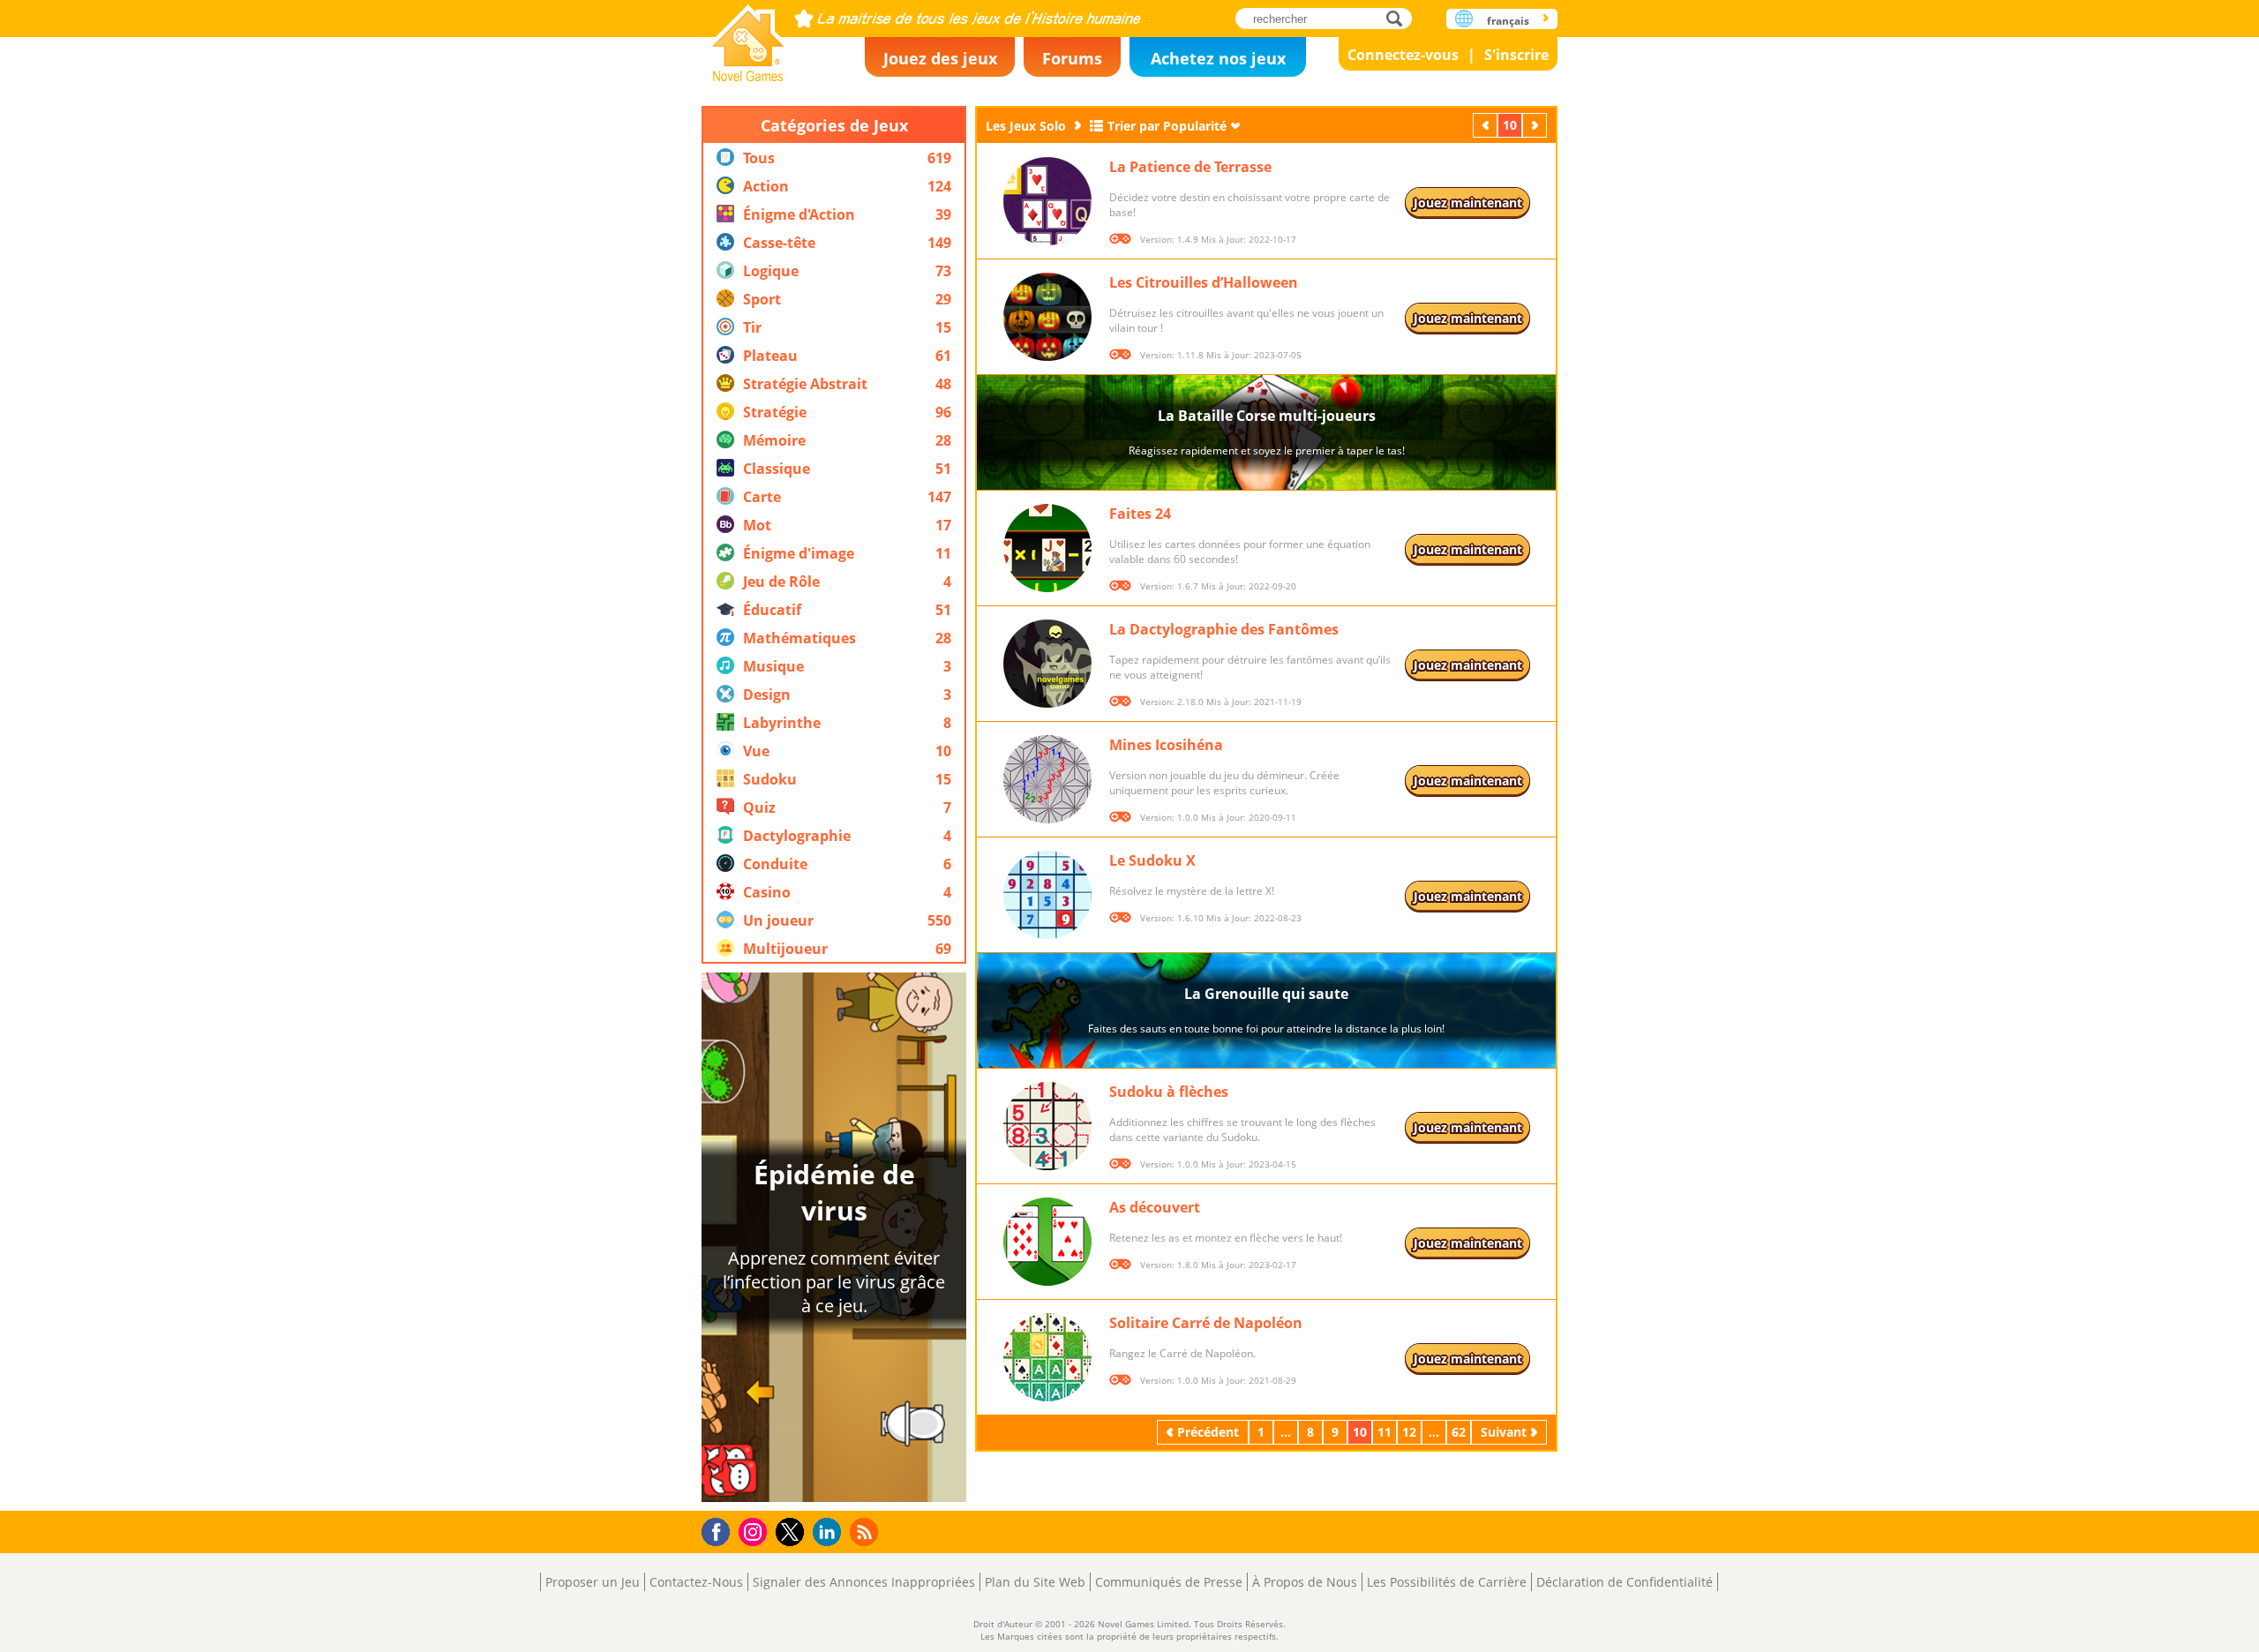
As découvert (1155, 1207)
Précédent (1487, 125)
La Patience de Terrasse (1190, 167)
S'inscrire (1516, 55)
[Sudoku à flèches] (1047, 1126)
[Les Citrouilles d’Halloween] (1047, 317)
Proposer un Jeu (593, 1582)
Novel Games (748, 38)
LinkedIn (830, 1532)
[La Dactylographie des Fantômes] (1047, 664)
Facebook (720, 1530)
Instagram (755, 1531)
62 (1459, 1432)
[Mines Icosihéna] (1047, 779)
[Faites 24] (1047, 548)
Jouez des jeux (940, 58)
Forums (1072, 58)
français (1508, 21)
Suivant (1536, 125)
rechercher (1399, 18)
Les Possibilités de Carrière (1447, 1582)
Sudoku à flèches (1169, 1092)
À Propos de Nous (1305, 1582)
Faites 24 (1140, 514)
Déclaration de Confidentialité (1625, 1582)
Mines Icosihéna (1166, 745)
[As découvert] (1047, 1242)
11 (1385, 1432)
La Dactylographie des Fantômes (1224, 629)
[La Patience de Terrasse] (1047, 201)
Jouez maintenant (1468, 203)
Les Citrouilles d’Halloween (1204, 282)
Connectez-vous (1403, 55)
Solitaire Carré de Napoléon (1206, 1323)
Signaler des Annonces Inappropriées (864, 1582)
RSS (866, 1532)
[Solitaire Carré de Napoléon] (1047, 1357)
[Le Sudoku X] (1047, 895)
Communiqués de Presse (1169, 1582)
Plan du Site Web (1035, 1582)
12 (1409, 1432)
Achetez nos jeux (1218, 58)
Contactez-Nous (696, 1582)
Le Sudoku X (1152, 860)
